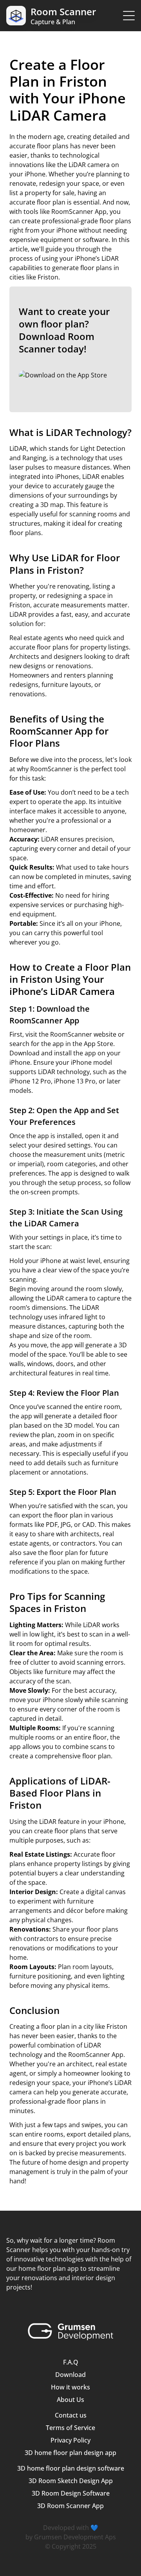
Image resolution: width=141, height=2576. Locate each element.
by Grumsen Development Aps (71, 2537)
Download (70, 2375)
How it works (70, 2387)
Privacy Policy (70, 2440)
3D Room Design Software (71, 2493)
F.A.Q (71, 2362)
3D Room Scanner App (70, 2506)
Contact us (71, 2415)
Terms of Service (70, 2428)
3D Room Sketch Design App (71, 2481)
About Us (70, 2400)
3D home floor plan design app (70, 2453)
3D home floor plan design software (71, 2468)
